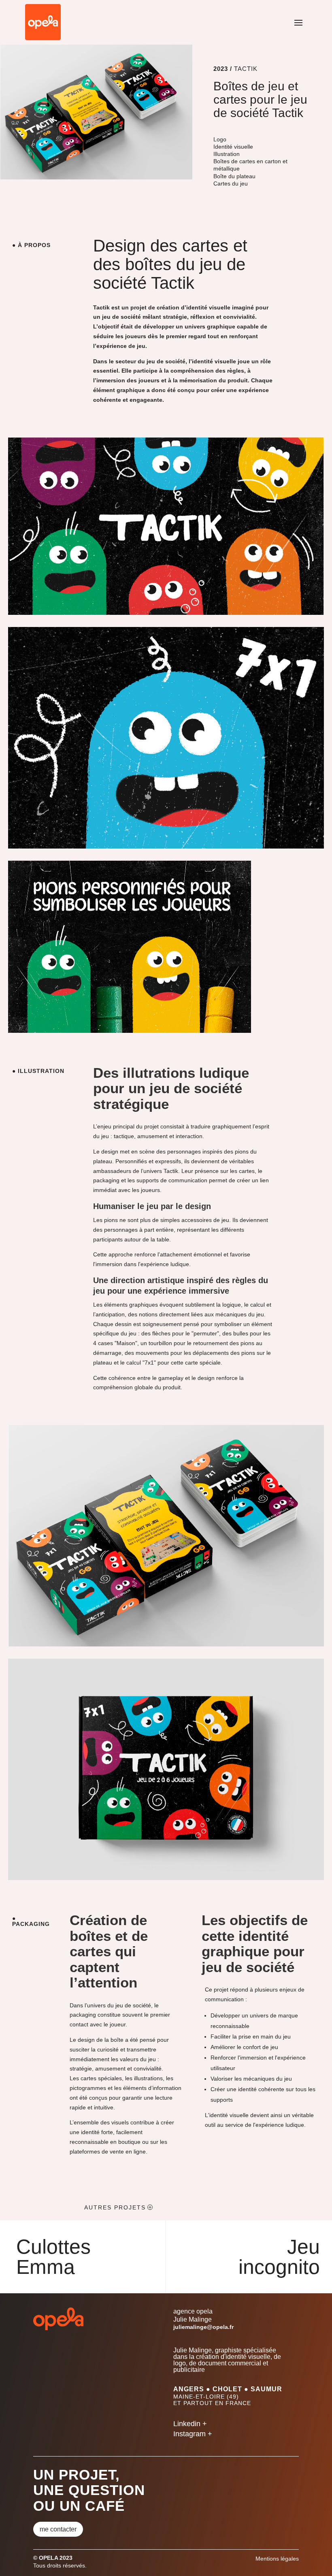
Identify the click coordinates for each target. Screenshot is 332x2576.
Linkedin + (190, 2424)
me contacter (58, 2529)
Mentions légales (277, 2559)
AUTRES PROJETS (115, 2207)
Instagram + (193, 2434)
